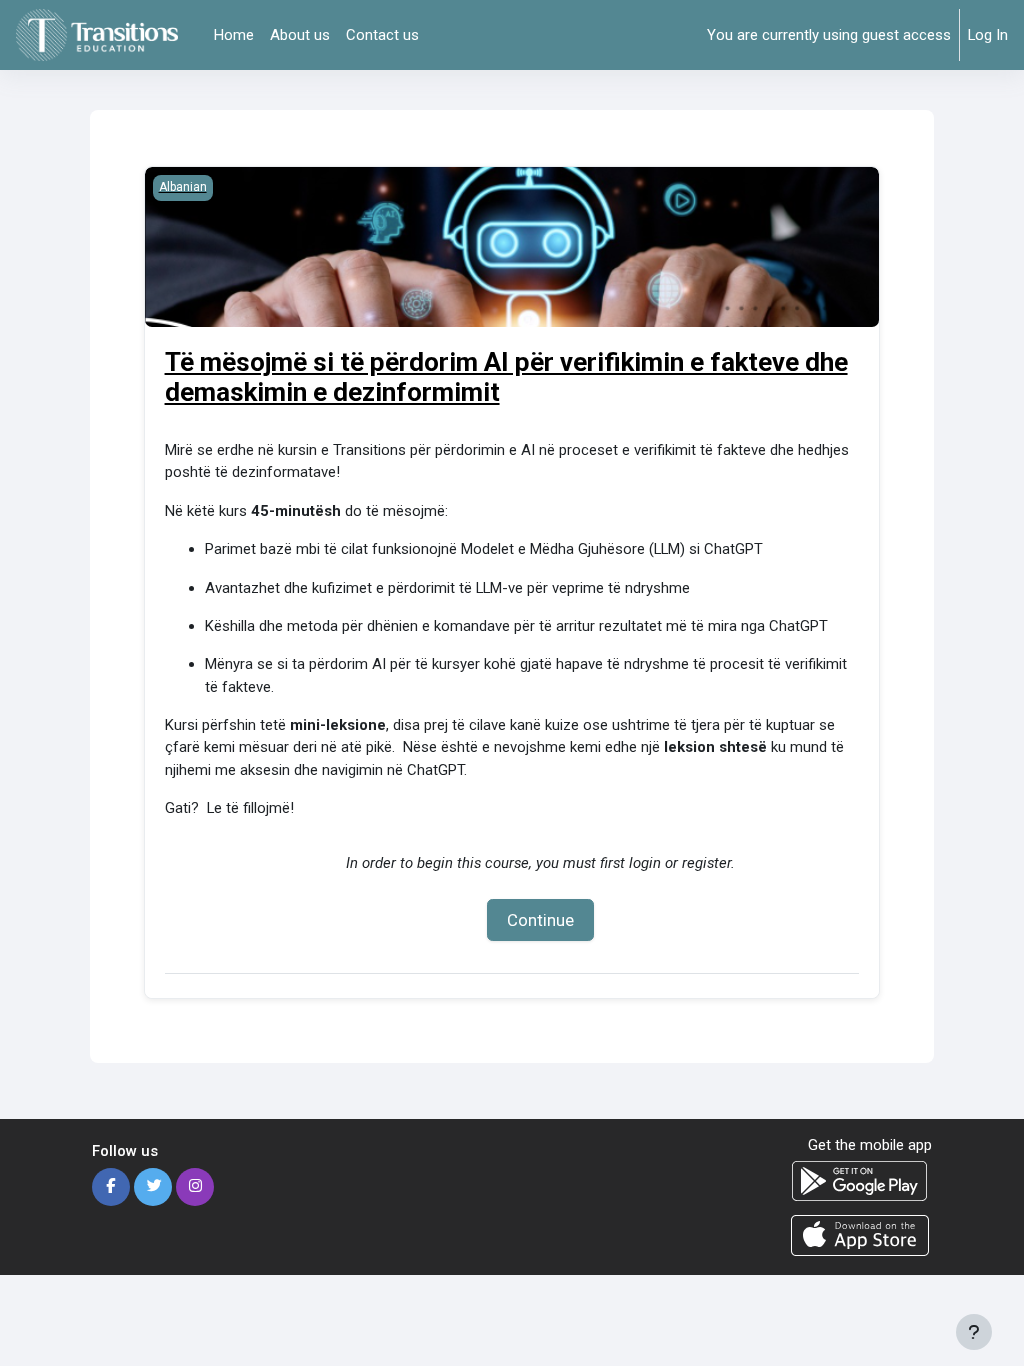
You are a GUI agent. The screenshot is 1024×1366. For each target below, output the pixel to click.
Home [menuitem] (234, 35)
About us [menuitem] (300, 35)
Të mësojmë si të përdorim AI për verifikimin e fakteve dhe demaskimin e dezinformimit (506, 377)
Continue (540, 920)
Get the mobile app (870, 1145)
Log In (988, 35)
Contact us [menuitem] (382, 35)
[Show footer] (974, 1332)
